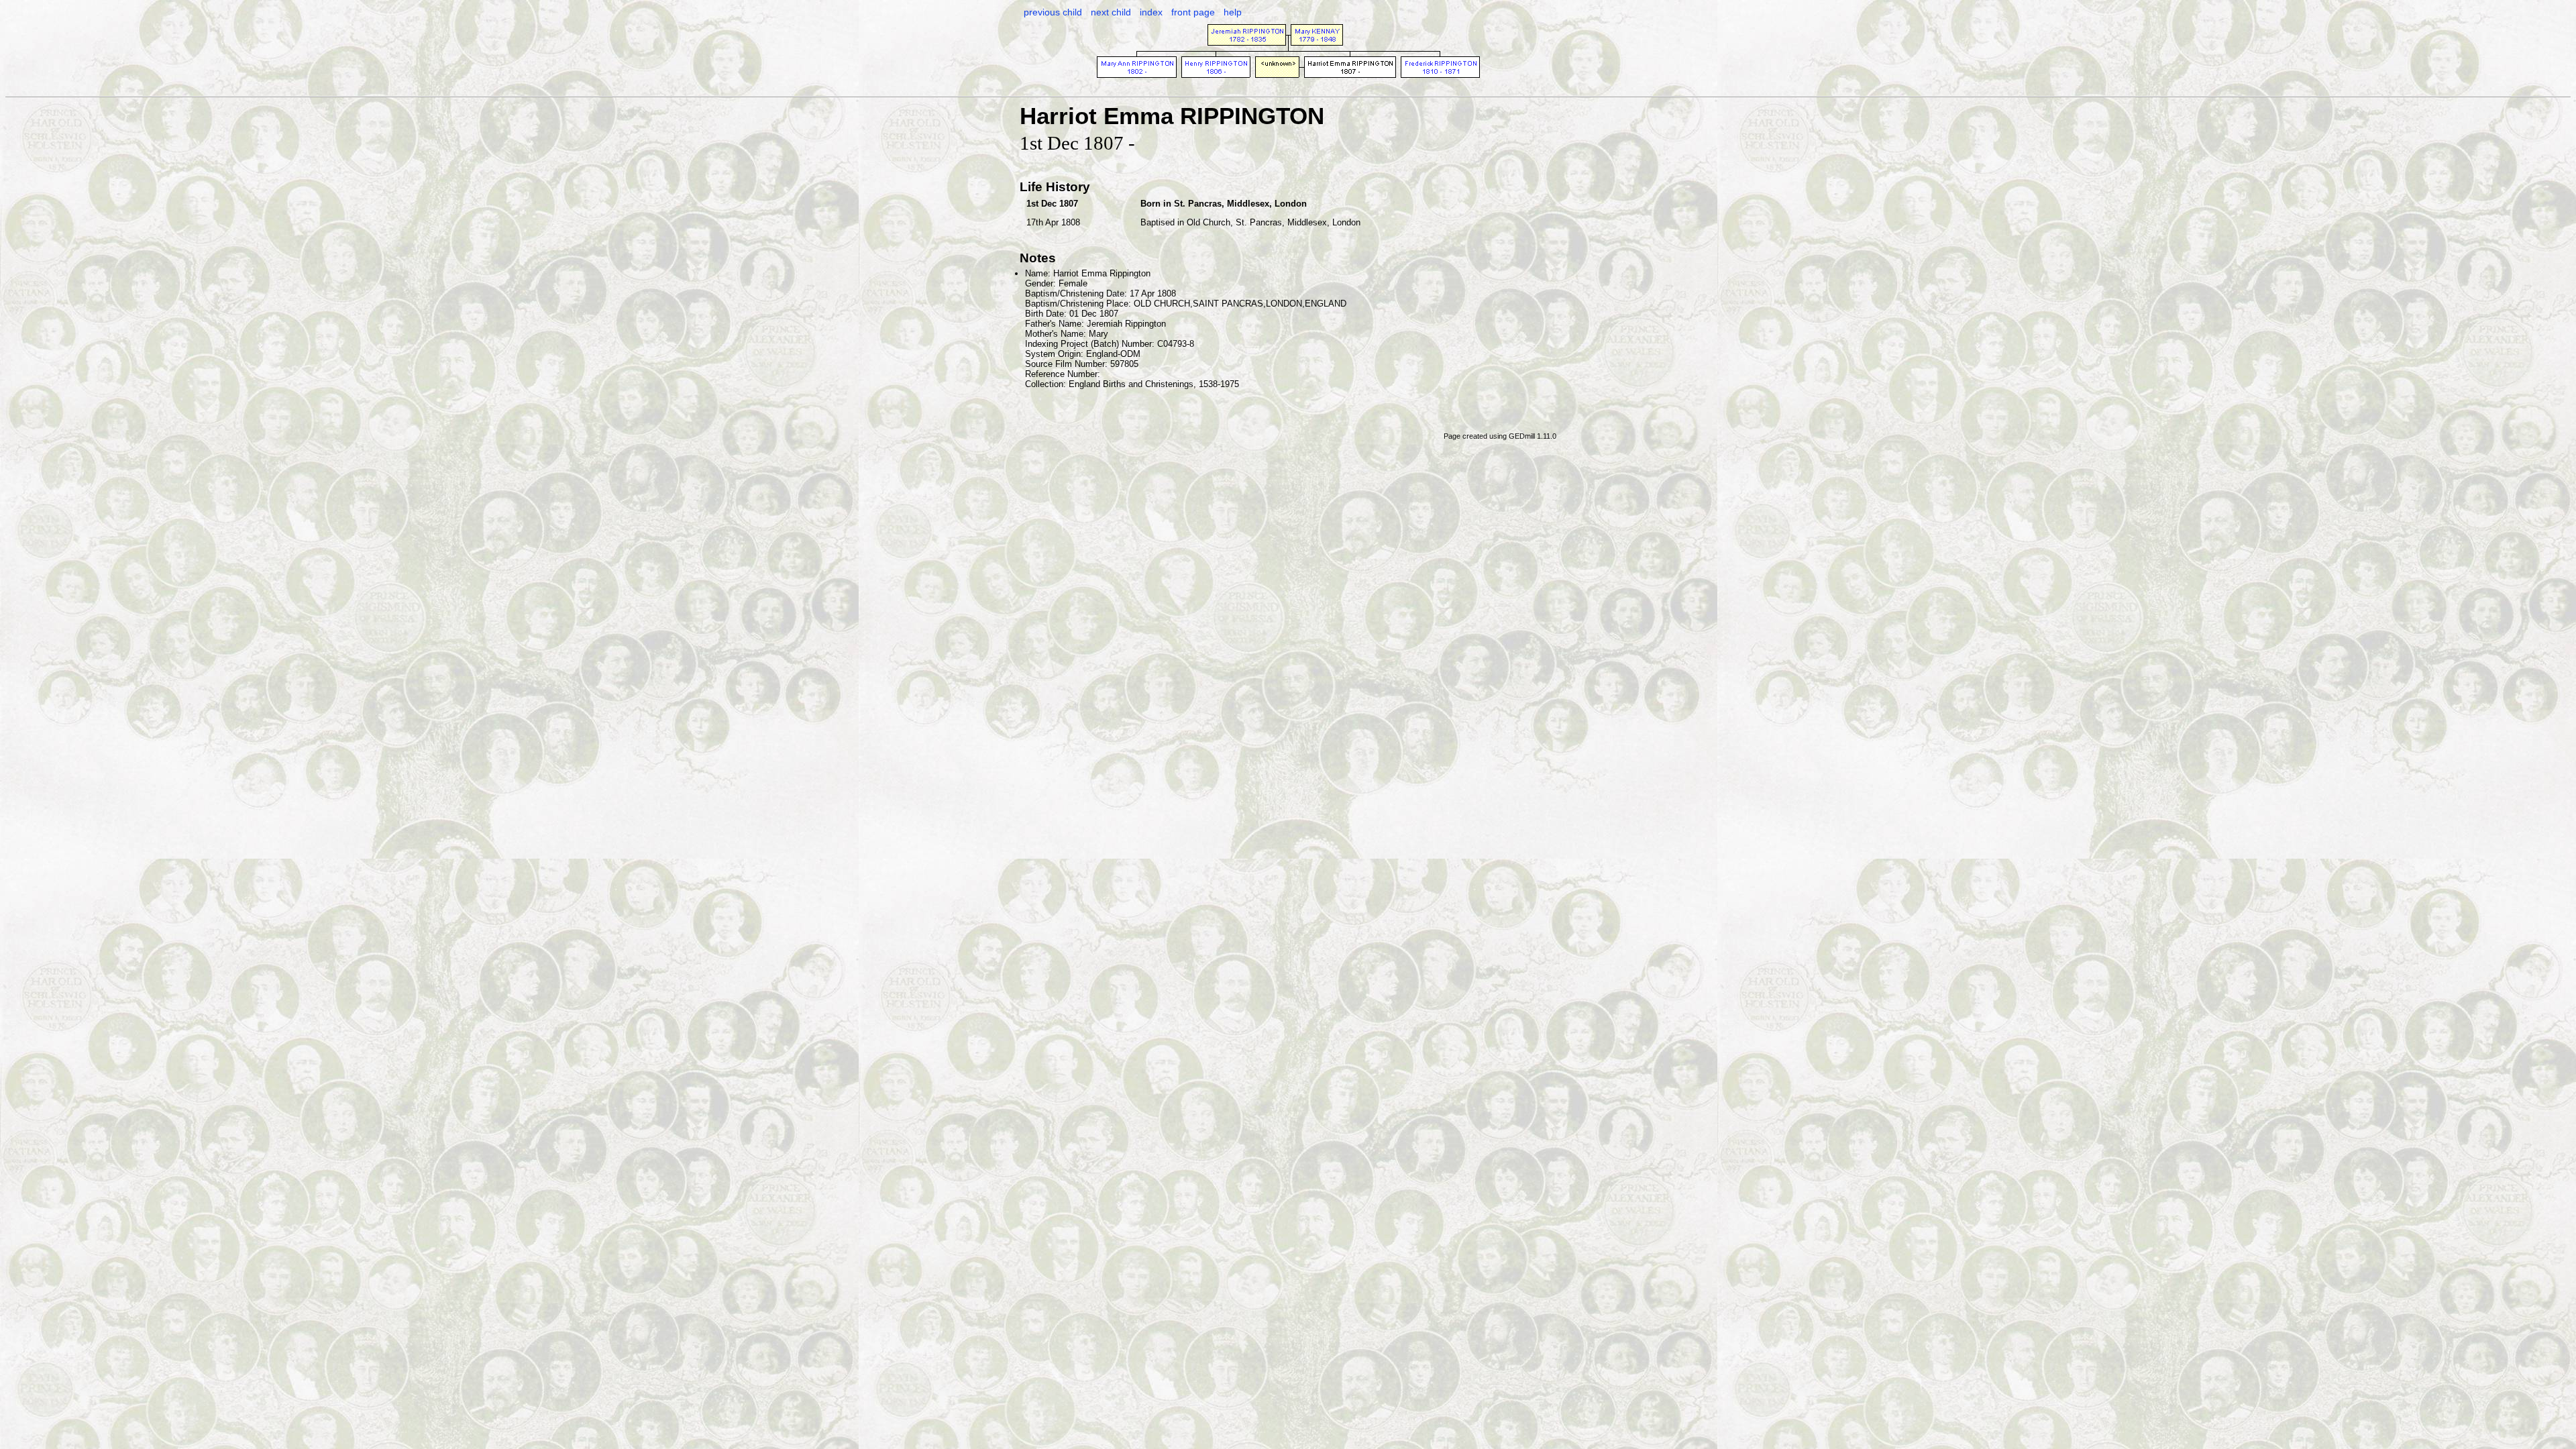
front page (1193, 12)
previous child (1053, 12)
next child (1111, 12)
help (1233, 12)
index (1151, 12)
